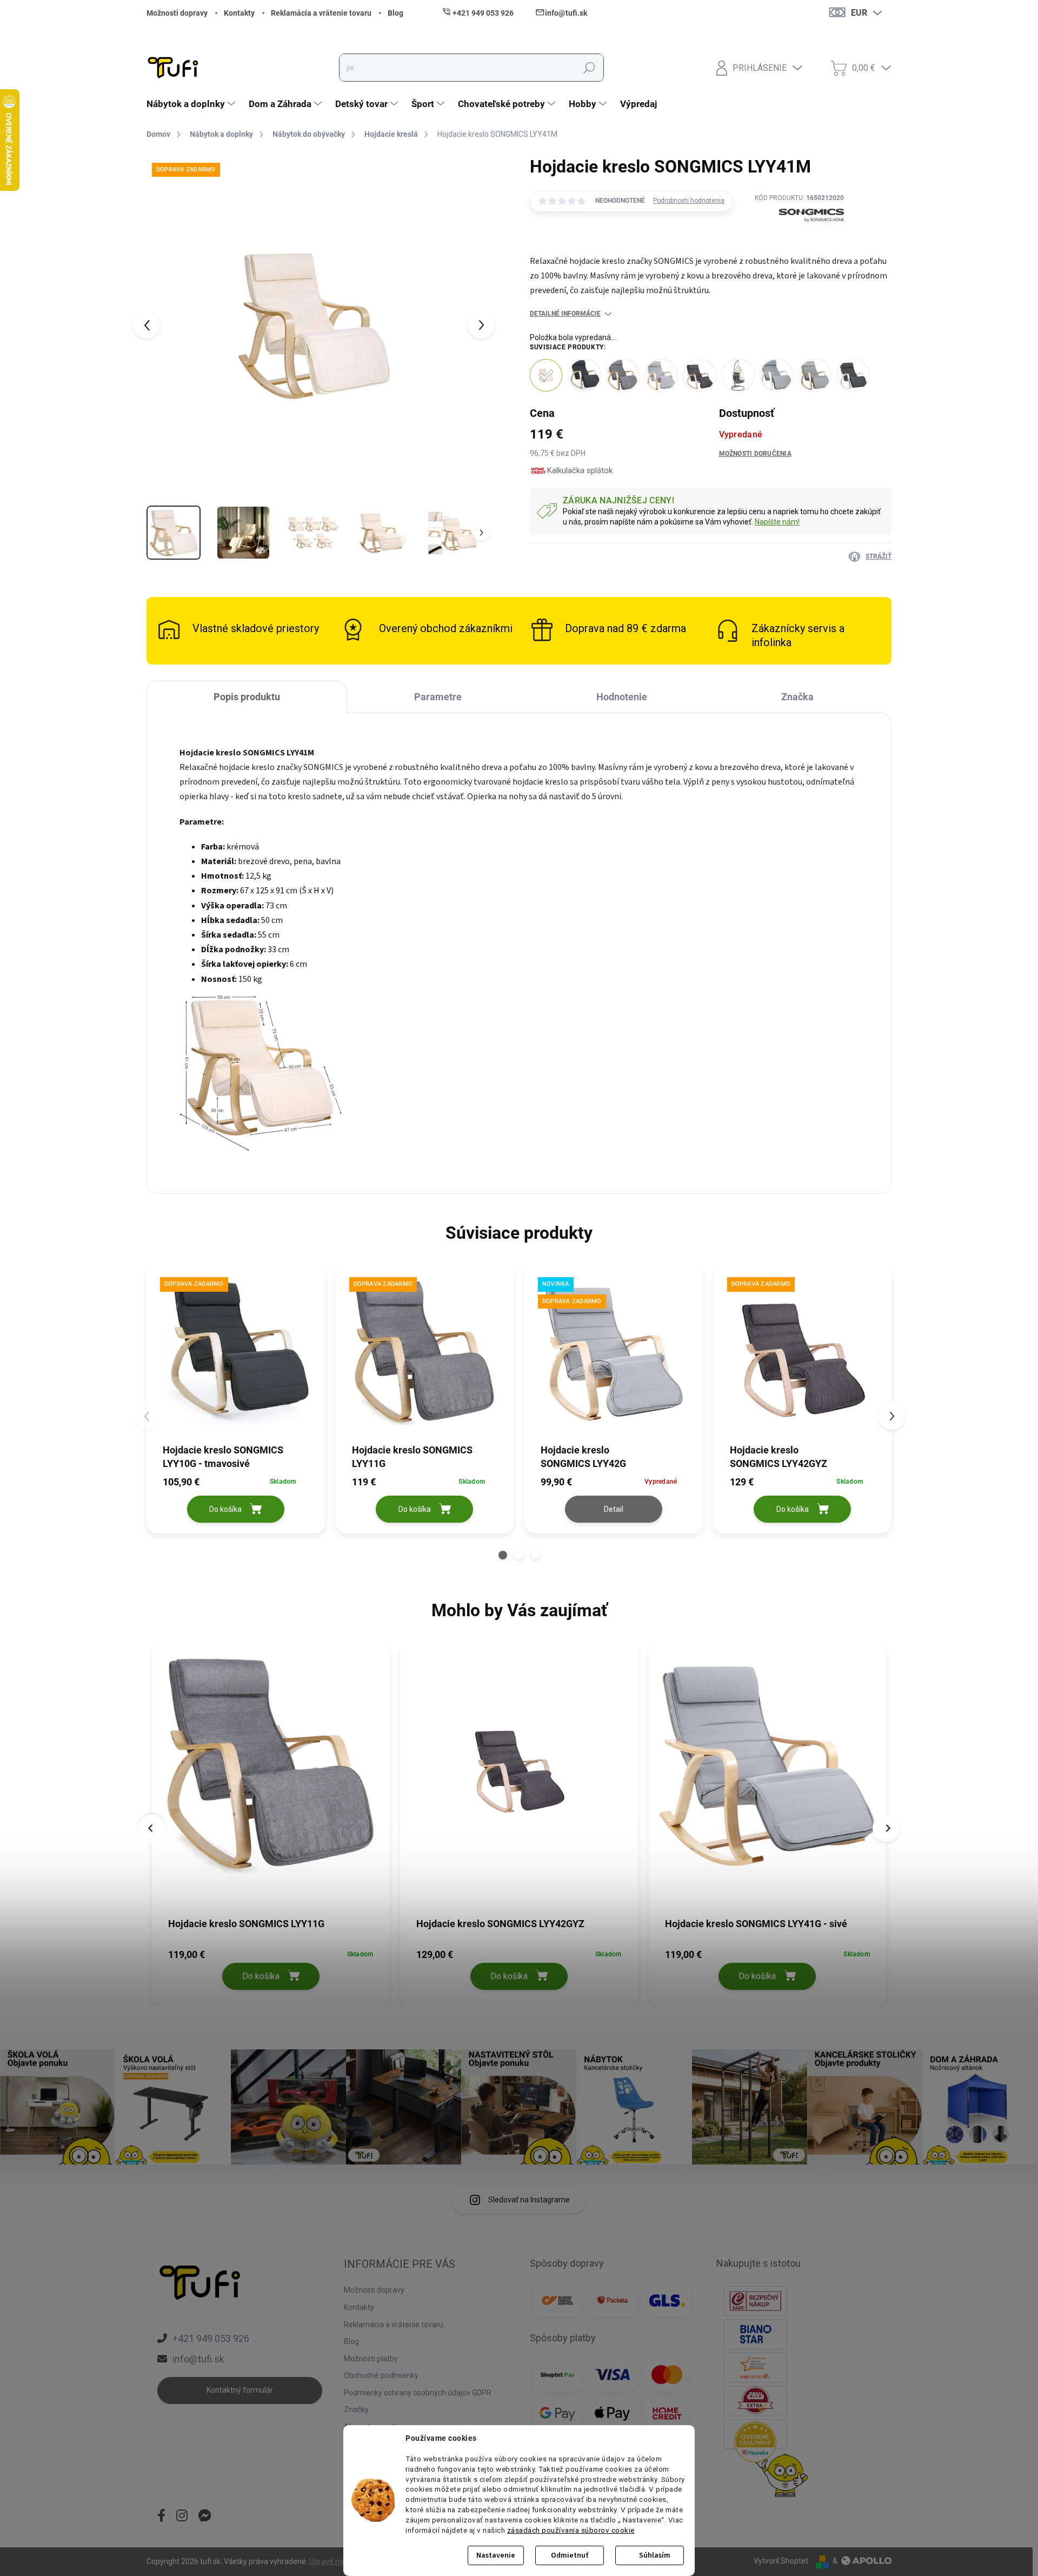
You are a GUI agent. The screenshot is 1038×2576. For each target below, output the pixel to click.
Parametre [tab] (438, 697)
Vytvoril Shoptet (781, 2561)
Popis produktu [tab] (247, 697)
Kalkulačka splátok (580, 470)
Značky (356, 2409)
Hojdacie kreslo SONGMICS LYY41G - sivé (756, 1924)
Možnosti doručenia (755, 454)
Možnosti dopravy (177, 13)
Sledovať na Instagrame (529, 2200)
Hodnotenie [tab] (622, 697)
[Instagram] (182, 2517)
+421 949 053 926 (211, 2338)
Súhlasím (655, 2555)
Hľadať (589, 68)
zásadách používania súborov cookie (571, 2530)
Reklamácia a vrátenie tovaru (321, 13)
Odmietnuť (570, 2555)
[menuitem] (192, 104)
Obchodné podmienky (381, 2375)
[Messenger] (205, 2517)
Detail (614, 1509)
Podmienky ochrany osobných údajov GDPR (418, 2393)
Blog (395, 13)
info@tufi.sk (198, 2359)
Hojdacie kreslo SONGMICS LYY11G (246, 1924)
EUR (859, 13)
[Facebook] (161, 2517)
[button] (503, 1555)
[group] (271, 1821)
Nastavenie (496, 2555)
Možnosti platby (371, 2359)
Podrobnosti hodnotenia (689, 201)
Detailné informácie (565, 314)
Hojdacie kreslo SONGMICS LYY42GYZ (500, 1924)
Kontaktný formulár (240, 2390)
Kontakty (239, 13)
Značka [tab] (797, 697)
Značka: (799, 240)
